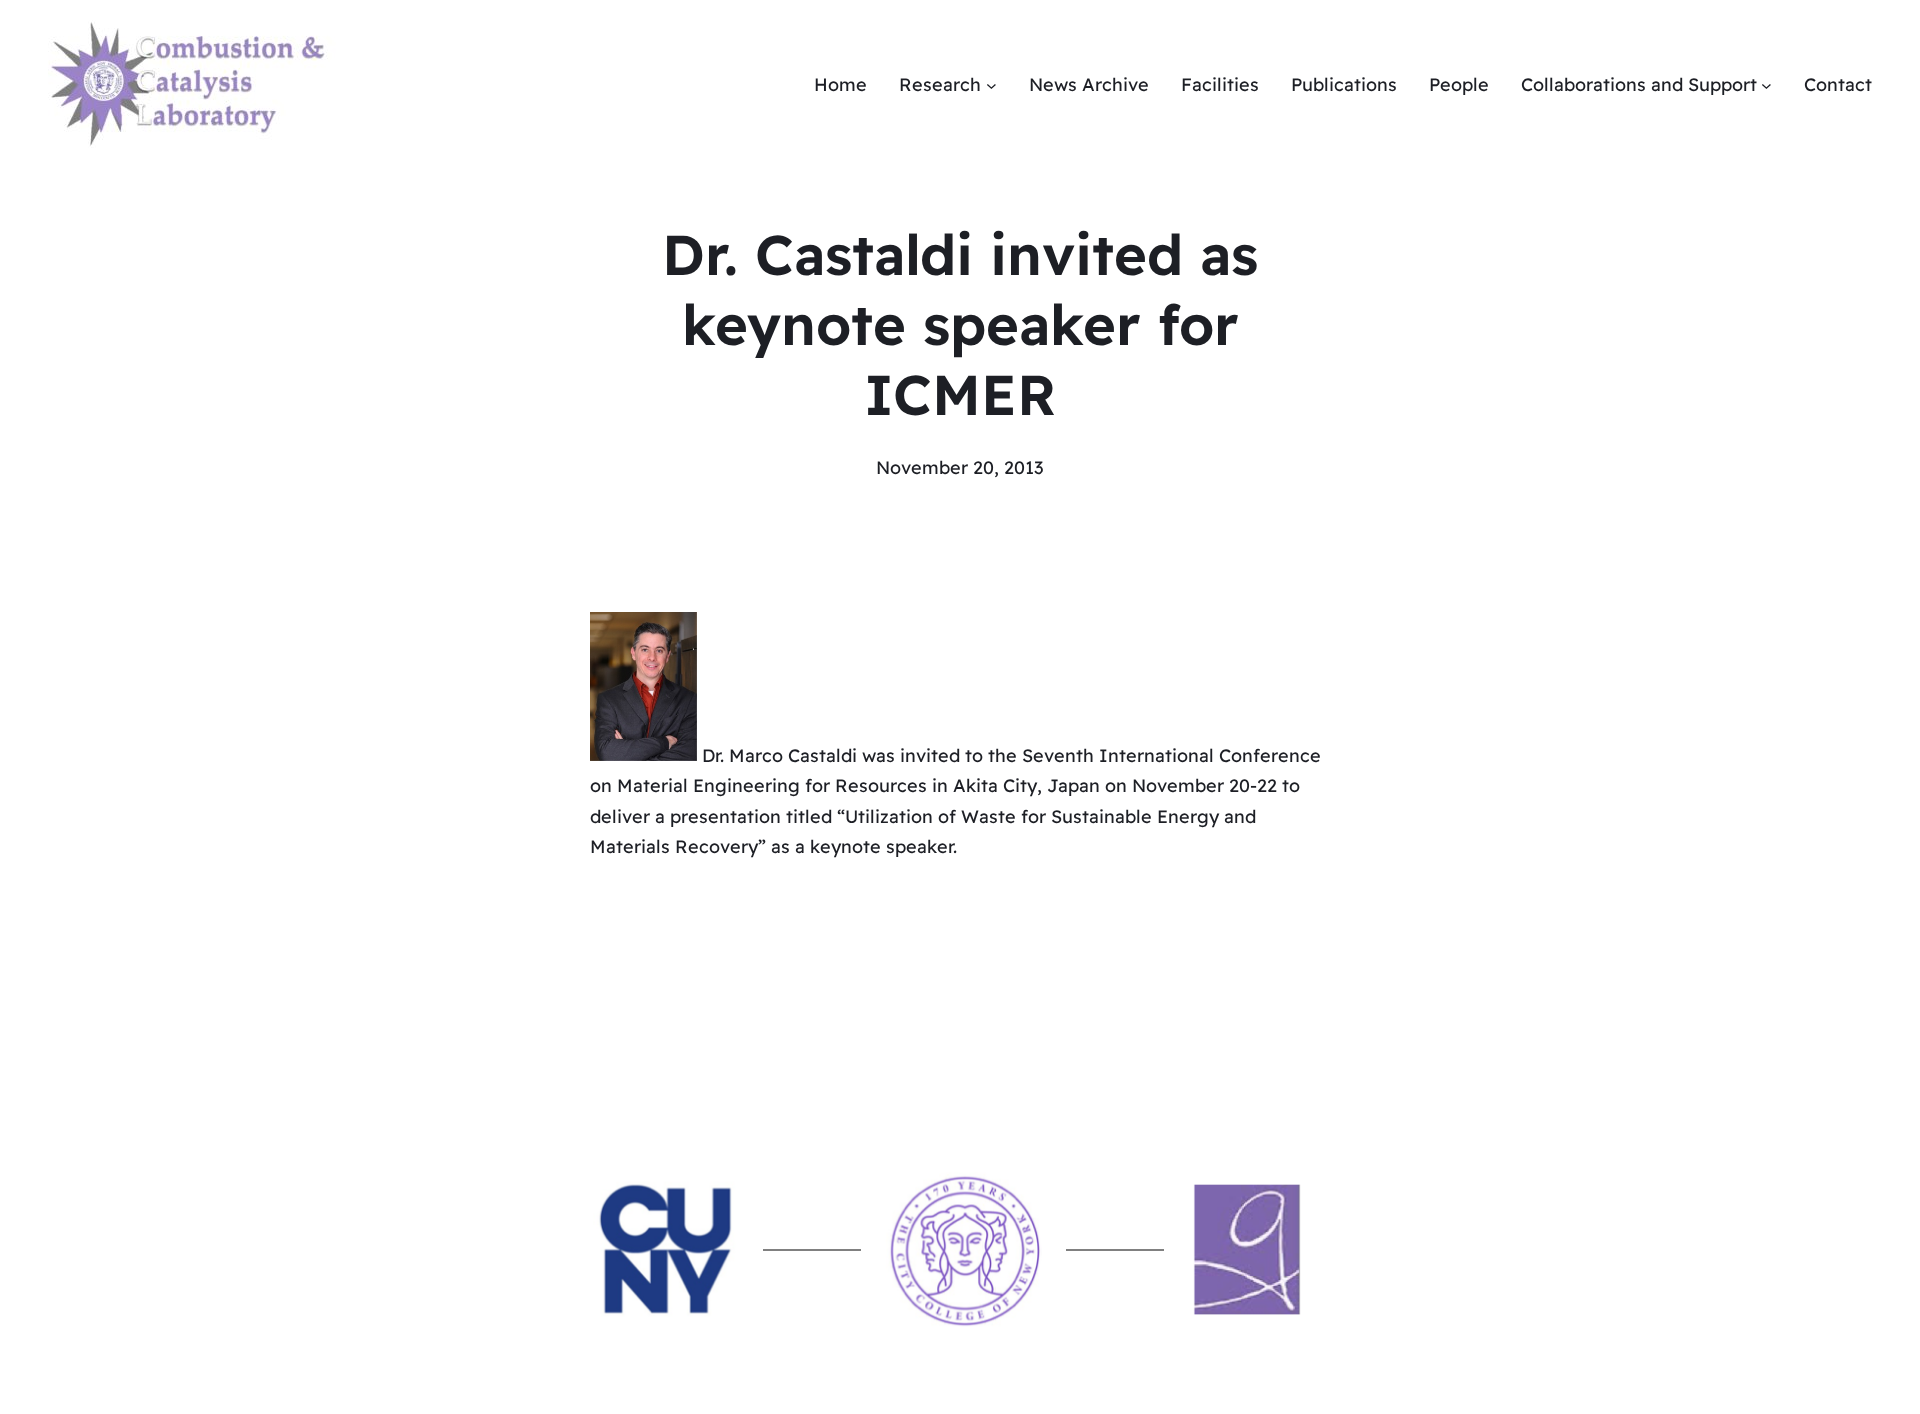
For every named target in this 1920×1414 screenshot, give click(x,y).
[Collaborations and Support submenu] (1766, 85)
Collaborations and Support (1639, 84)
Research (940, 84)
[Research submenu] (991, 85)
